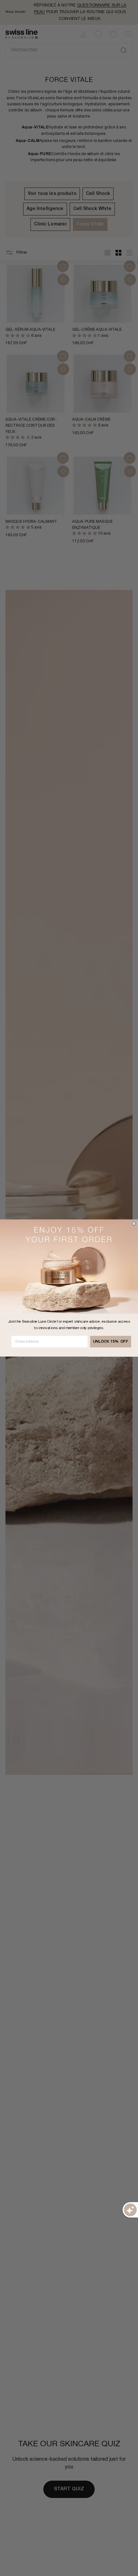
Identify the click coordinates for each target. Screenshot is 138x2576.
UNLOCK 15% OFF (111, 1342)
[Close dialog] (134, 1223)
